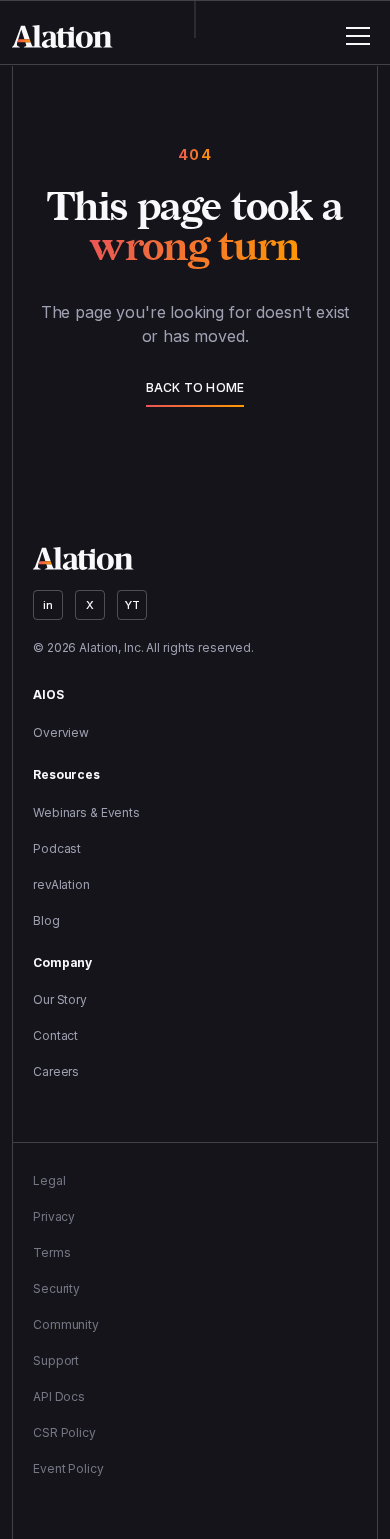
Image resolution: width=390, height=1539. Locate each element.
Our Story (60, 999)
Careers (56, 1071)
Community (66, 1324)
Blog (46, 920)
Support (56, 1360)
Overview (61, 732)
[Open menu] (358, 36)
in (48, 605)
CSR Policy (64, 1432)
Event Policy (68, 1468)
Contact (55, 1035)
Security (56, 1288)
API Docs (59, 1396)
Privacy (54, 1216)
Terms (51, 1252)
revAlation (61, 884)
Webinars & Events (86, 812)
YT (132, 605)
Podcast (57, 848)
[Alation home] (62, 36)
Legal (49, 1180)
